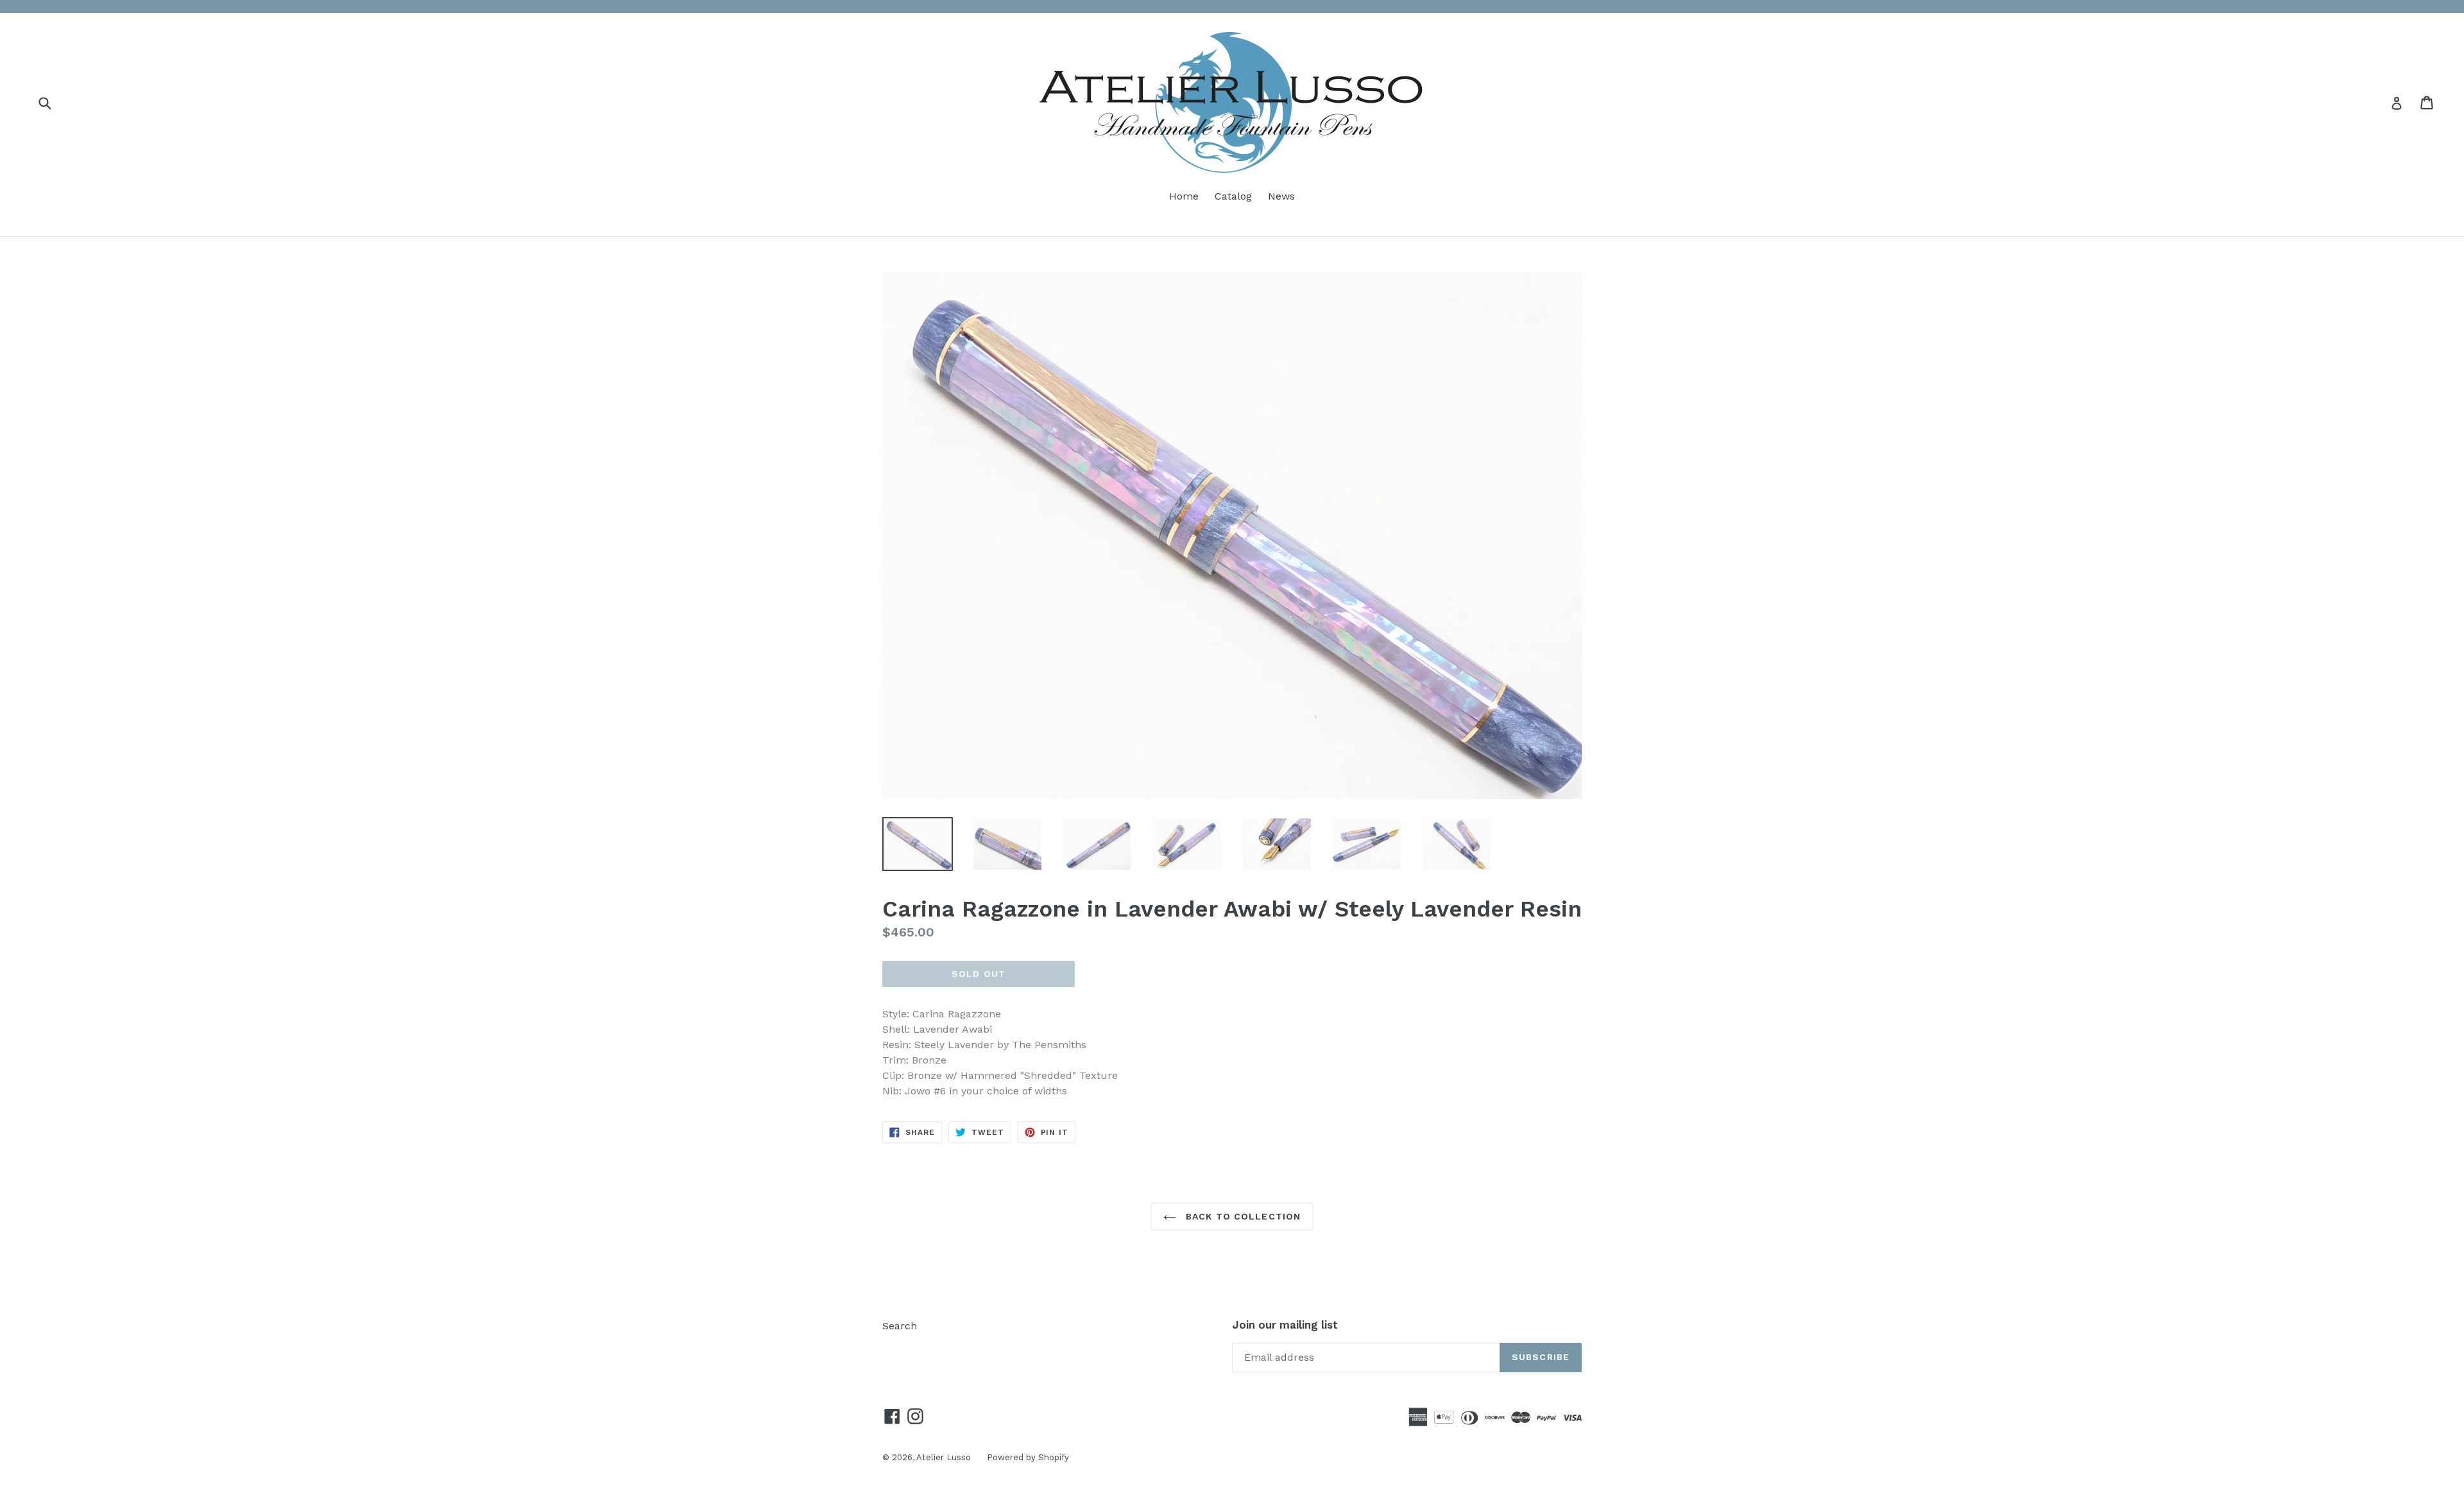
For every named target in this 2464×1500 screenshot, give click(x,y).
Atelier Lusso (944, 1457)
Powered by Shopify (1028, 1457)
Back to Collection (1242, 1216)
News (1281, 196)
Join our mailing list (1285, 1325)
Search (900, 1326)
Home (1184, 196)
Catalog (1233, 196)
